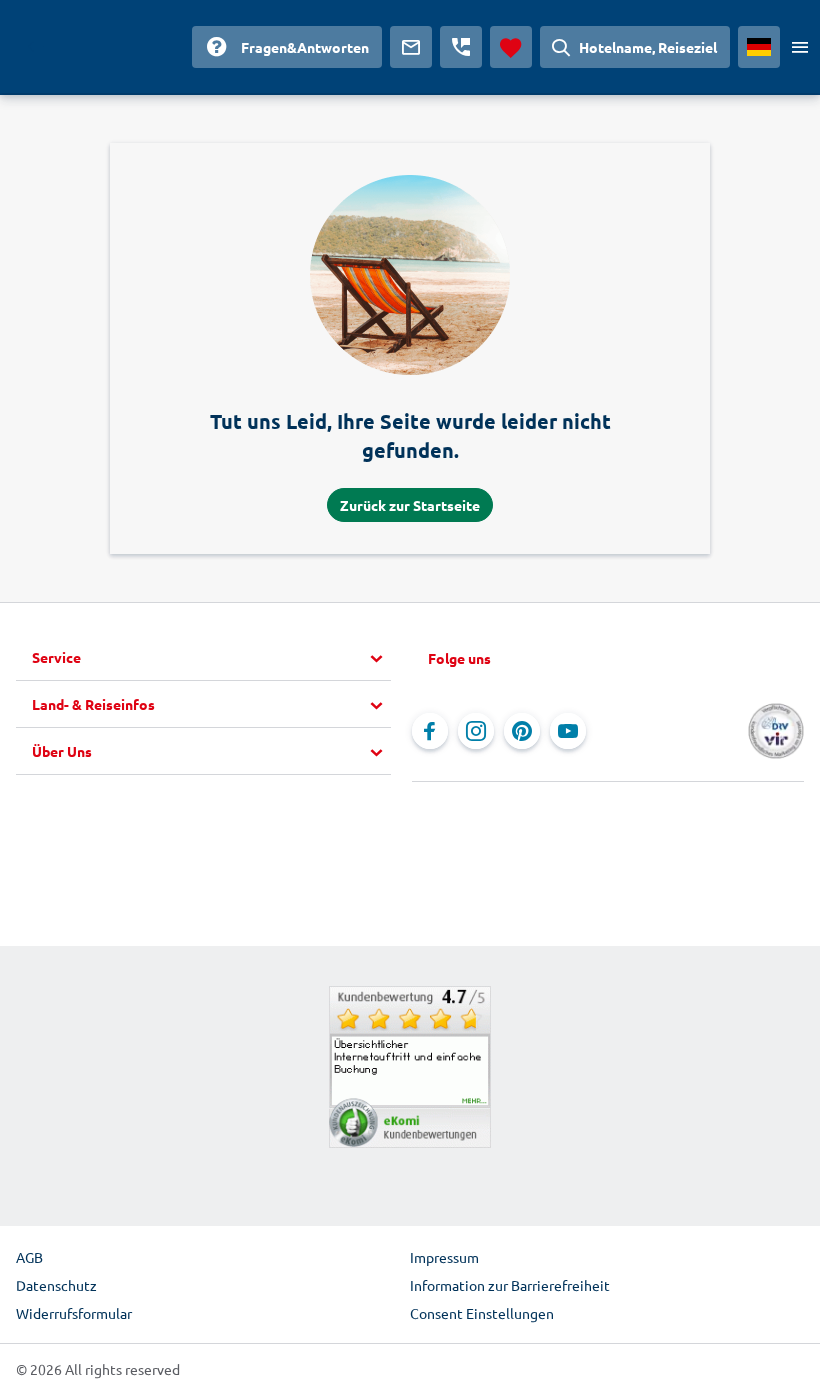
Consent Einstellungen (482, 1313)
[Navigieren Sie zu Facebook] (430, 731)
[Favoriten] (511, 47)
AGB (29, 1257)
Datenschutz (56, 1285)
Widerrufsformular (74, 1313)
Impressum (444, 1257)
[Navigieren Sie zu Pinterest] (522, 731)
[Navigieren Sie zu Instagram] (476, 731)
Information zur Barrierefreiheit (510, 1285)
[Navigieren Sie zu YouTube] (568, 731)
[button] (211, 658)
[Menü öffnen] (800, 47)
